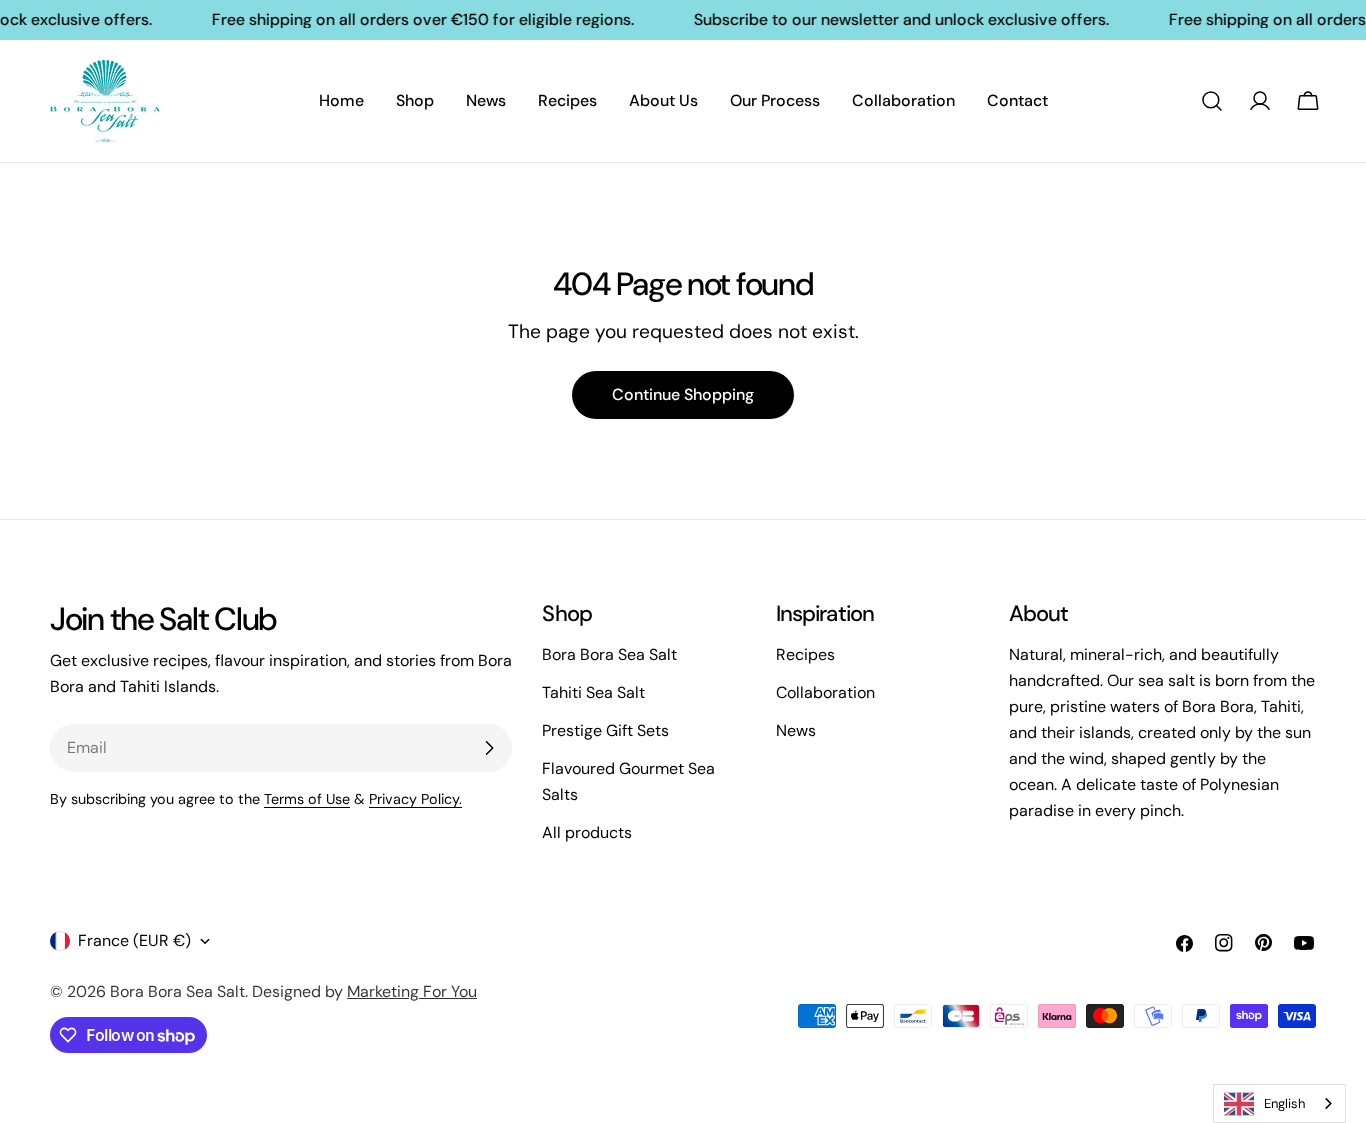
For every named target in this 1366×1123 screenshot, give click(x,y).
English (1284, 1103)
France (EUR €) (134, 940)
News (796, 730)
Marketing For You (412, 991)
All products (587, 832)
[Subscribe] (489, 748)
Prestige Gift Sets (605, 730)
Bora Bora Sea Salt (609, 654)
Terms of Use (307, 799)
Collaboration (825, 692)
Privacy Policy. (415, 799)
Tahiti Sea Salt (593, 692)
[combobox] (1279, 1103)
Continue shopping (683, 394)
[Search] (1212, 101)
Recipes (805, 654)
